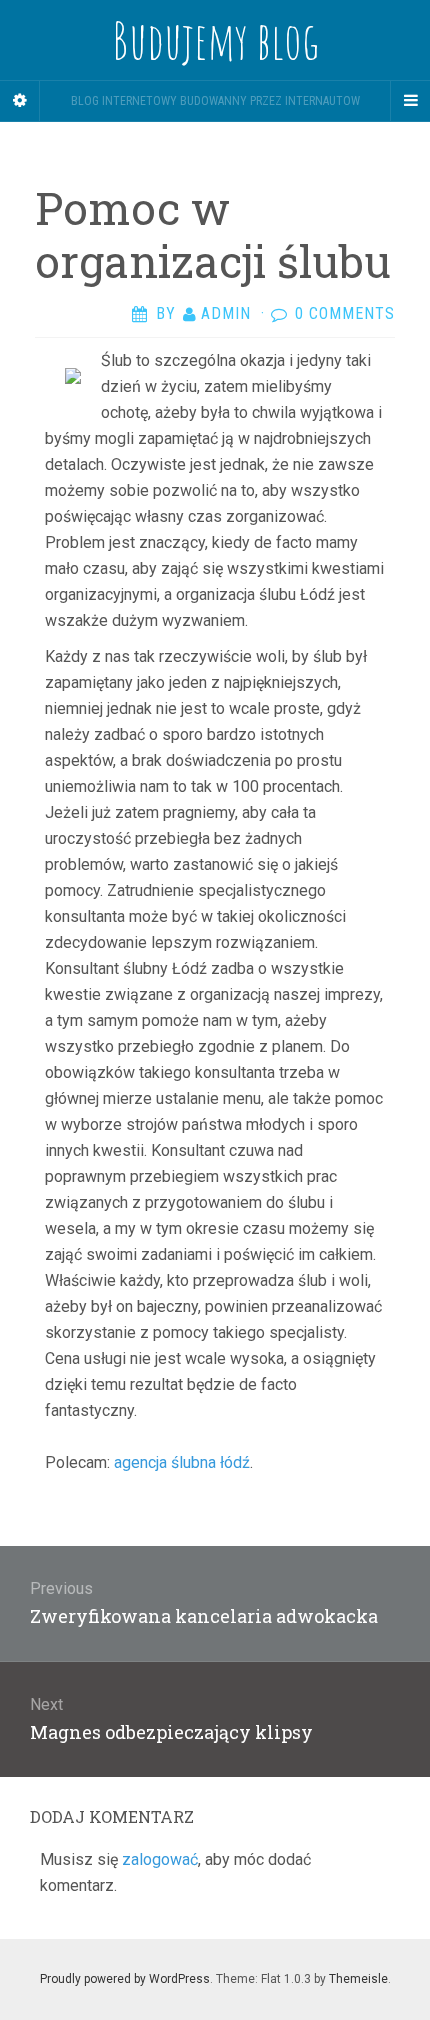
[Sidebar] (20, 101)
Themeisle (358, 1979)
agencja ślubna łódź (182, 1462)
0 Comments (345, 313)
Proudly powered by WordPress (125, 1979)
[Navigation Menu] (410, 101)
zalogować (160, 1859)
